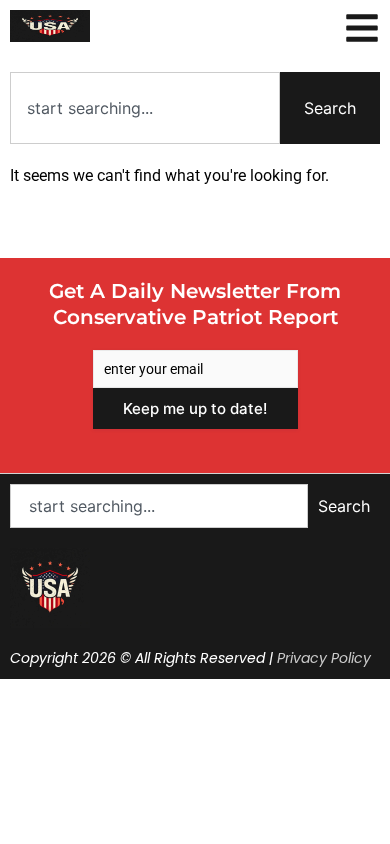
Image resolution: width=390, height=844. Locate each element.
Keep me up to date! (195, 408)
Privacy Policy (324, 658)
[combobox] (145, 108)
